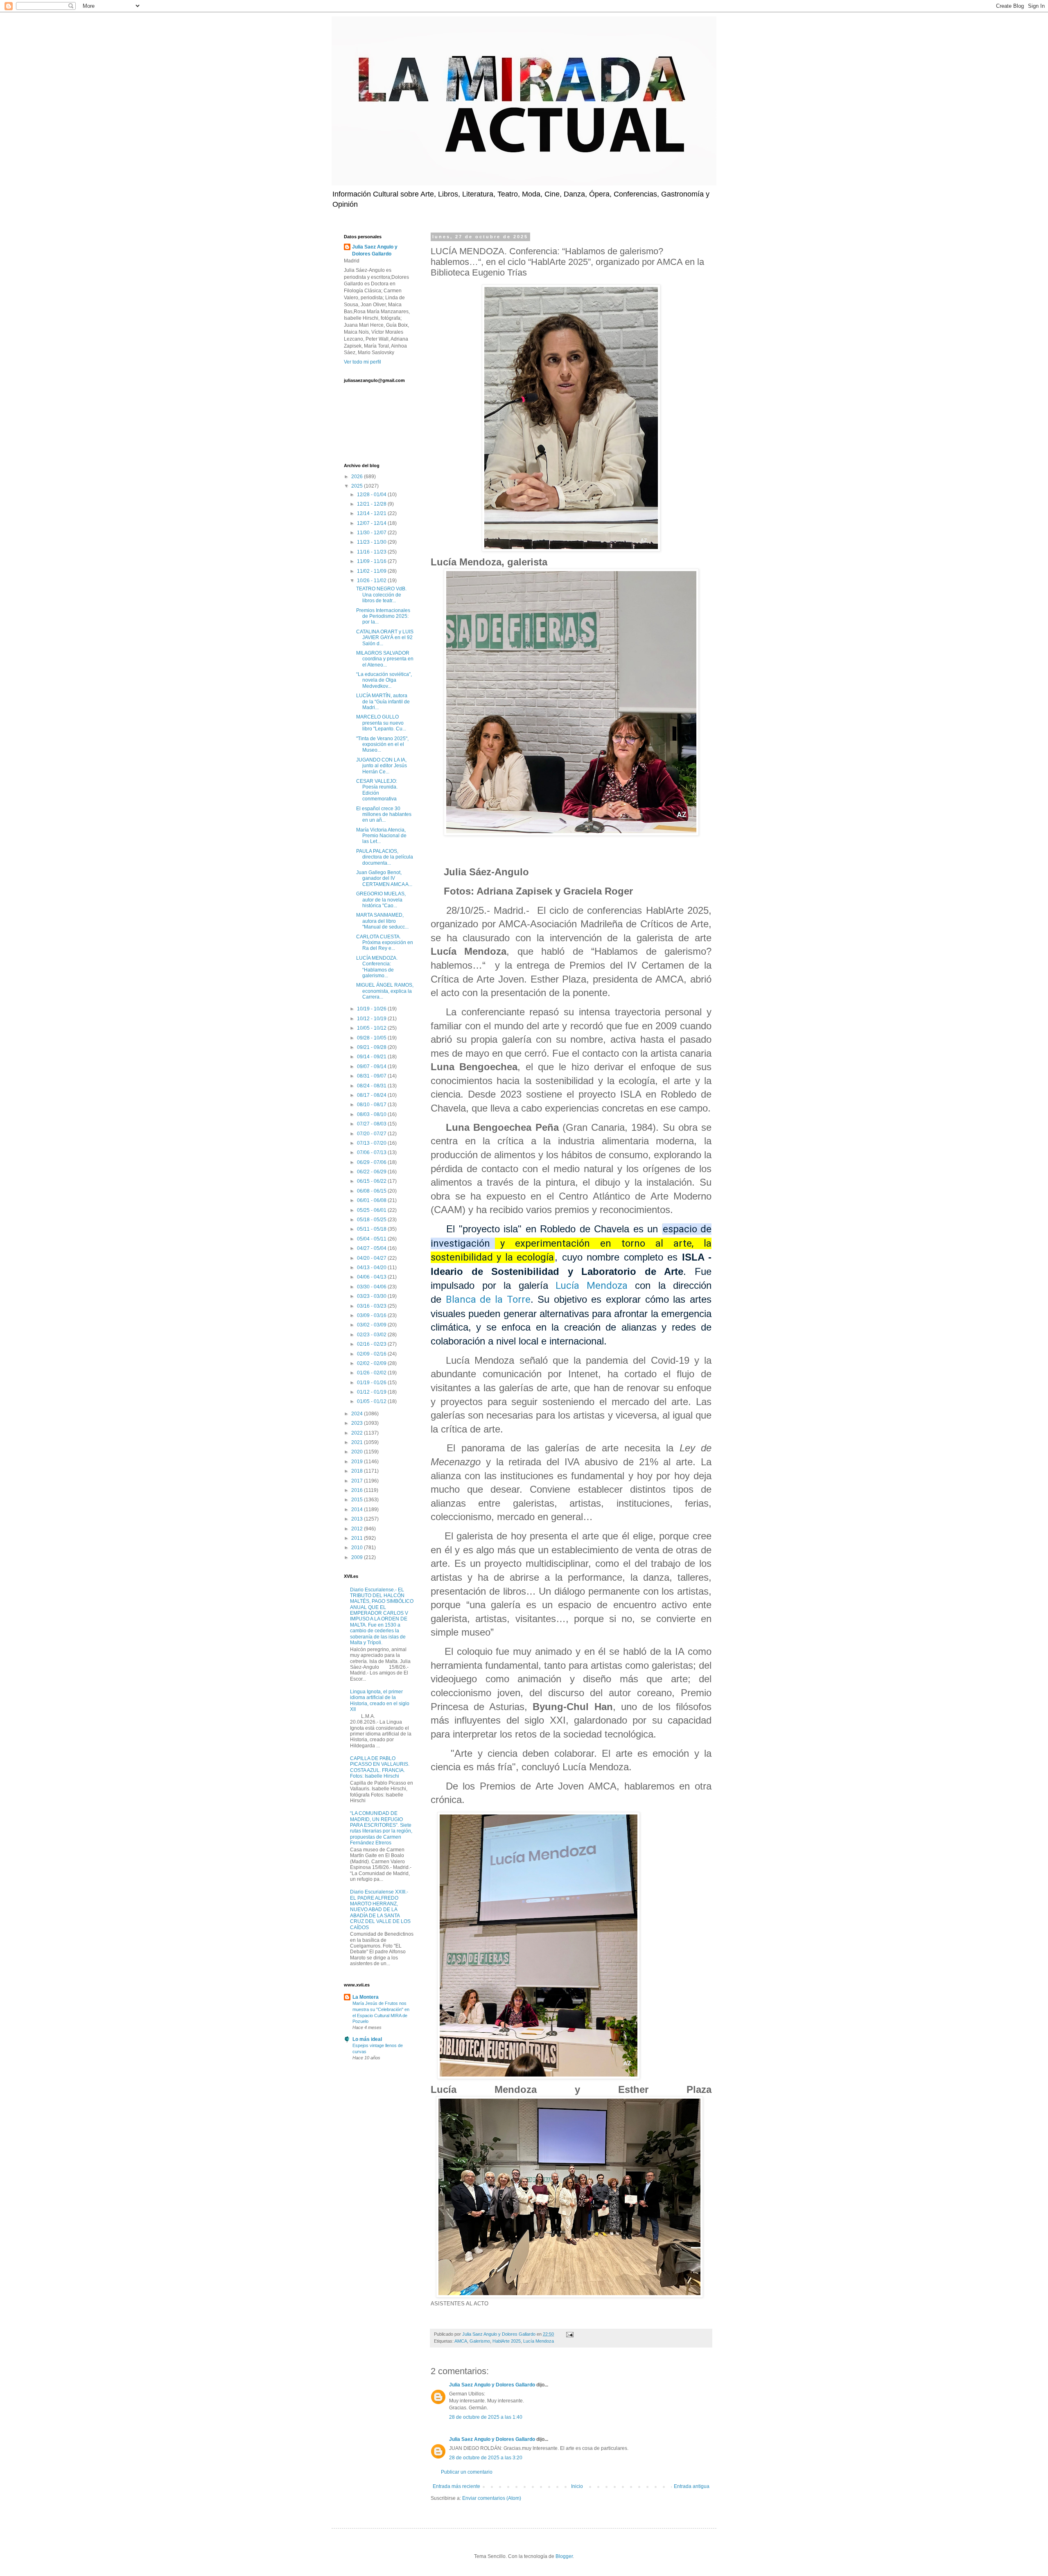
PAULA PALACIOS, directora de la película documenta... (385, 857)
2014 (358, 1509)
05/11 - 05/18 (372, 1229)
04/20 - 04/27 (372, 1258)
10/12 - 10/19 (372, 1019)
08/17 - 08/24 (372, 1095)
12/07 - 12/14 (372, 523)
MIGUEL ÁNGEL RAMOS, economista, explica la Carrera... (385, 991)
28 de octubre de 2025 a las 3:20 (486, 2458)
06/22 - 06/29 (372, 1172)
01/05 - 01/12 (372, 1401)
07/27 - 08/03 (372, 1124)
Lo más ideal (367, 2039)
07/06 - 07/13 (372, 1152)
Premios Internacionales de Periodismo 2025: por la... (383, 616)
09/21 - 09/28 (372, 1047)
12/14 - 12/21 (372, 513)
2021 (358, 1442)
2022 (358, 1433)
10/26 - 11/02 (372, 581)
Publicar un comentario (467, 2472)
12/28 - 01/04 (372, 495)
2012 (358, 1529)
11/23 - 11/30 (372, 542)
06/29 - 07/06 (372, 1162)
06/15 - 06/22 (372, 1181)
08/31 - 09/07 (372, 1076)
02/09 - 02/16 (372, 1354)
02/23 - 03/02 (372, 1335)
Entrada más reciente (456, 2486)
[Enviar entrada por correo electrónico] (569, 2334)
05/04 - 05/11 (372, 1239)
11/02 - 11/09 (372, 571)
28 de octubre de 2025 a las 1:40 (486, 2417)
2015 (358, 1500)
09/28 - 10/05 (372, 1038)
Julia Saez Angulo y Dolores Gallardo (492, 2385)
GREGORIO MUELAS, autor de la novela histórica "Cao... (381, 900)
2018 (358, 1471)
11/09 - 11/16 (372, 561)
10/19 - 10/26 (372, 1009)
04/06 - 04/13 (372, 1277)
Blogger (564, 2556)
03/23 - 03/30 (372, 1296)
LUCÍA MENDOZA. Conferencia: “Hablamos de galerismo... (377, 967)
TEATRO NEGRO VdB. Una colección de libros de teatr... (381, 595)
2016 (358, 1490)
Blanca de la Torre (488, 1299)
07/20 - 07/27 (372, 1134)
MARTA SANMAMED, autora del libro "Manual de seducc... (382, 921)
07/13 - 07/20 (372, 1143)
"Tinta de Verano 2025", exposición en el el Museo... (382, 745)
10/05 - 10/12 (372, 1028)
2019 (358, 1462)
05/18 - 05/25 (372, 1220)
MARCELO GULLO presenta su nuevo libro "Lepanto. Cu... (381, 723)
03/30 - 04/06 (372, 1287)
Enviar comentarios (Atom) (492, 2498)
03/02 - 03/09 (372, 1325)
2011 (358, 1538)
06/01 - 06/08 (372, 1200)
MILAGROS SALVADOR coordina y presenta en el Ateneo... (385, 659)
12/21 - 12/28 (372, 504)
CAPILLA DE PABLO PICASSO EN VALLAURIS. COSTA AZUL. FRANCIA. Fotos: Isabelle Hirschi (380, 1767)
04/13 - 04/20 (372, 1268)
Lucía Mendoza (592, 1286)
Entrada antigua (692, 2486)
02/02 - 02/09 (372, 1363)
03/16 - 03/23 (372, 1306)
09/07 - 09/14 (372, 1067)
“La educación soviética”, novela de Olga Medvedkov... (384, 680)
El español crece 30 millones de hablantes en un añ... (384, 815)
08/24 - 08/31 (372, 1086)
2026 (358, 477)
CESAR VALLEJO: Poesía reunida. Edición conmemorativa (377, 790)
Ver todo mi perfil (363, 362)
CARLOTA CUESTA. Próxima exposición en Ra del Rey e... (385, 943)
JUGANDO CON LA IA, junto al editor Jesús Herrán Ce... (382, 766)
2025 (358, 486)
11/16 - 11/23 (372, 552)
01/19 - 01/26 (372, 1383)
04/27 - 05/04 (372, 1248)
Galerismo (480, 2341)
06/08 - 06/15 (372, 1191)
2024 (358, 1414)
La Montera (366, 1997)
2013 (358, 1519)
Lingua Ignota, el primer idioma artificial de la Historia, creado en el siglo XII (380, 1700)
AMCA (461, 2341)
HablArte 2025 (507, 2341)
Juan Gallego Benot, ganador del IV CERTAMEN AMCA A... (384, 878)
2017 (358, 1481)
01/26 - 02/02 (372, 1373)
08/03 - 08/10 (372, 1114)
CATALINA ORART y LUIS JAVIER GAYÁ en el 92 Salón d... (385, 638)
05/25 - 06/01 (372, 1210)
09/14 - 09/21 (372, 1057)
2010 (358, 1548)
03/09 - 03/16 (372, 1315)
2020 (358, 1452)
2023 (358, 1423)
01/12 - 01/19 (372, 1392)
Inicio (577, 2486)
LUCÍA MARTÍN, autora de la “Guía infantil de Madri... (383, 702)
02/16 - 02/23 (372, 1344)
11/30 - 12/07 (372, 533)
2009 (358, 1557)
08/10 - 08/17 (372, 1105)
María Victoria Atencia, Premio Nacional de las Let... (381, 836)
